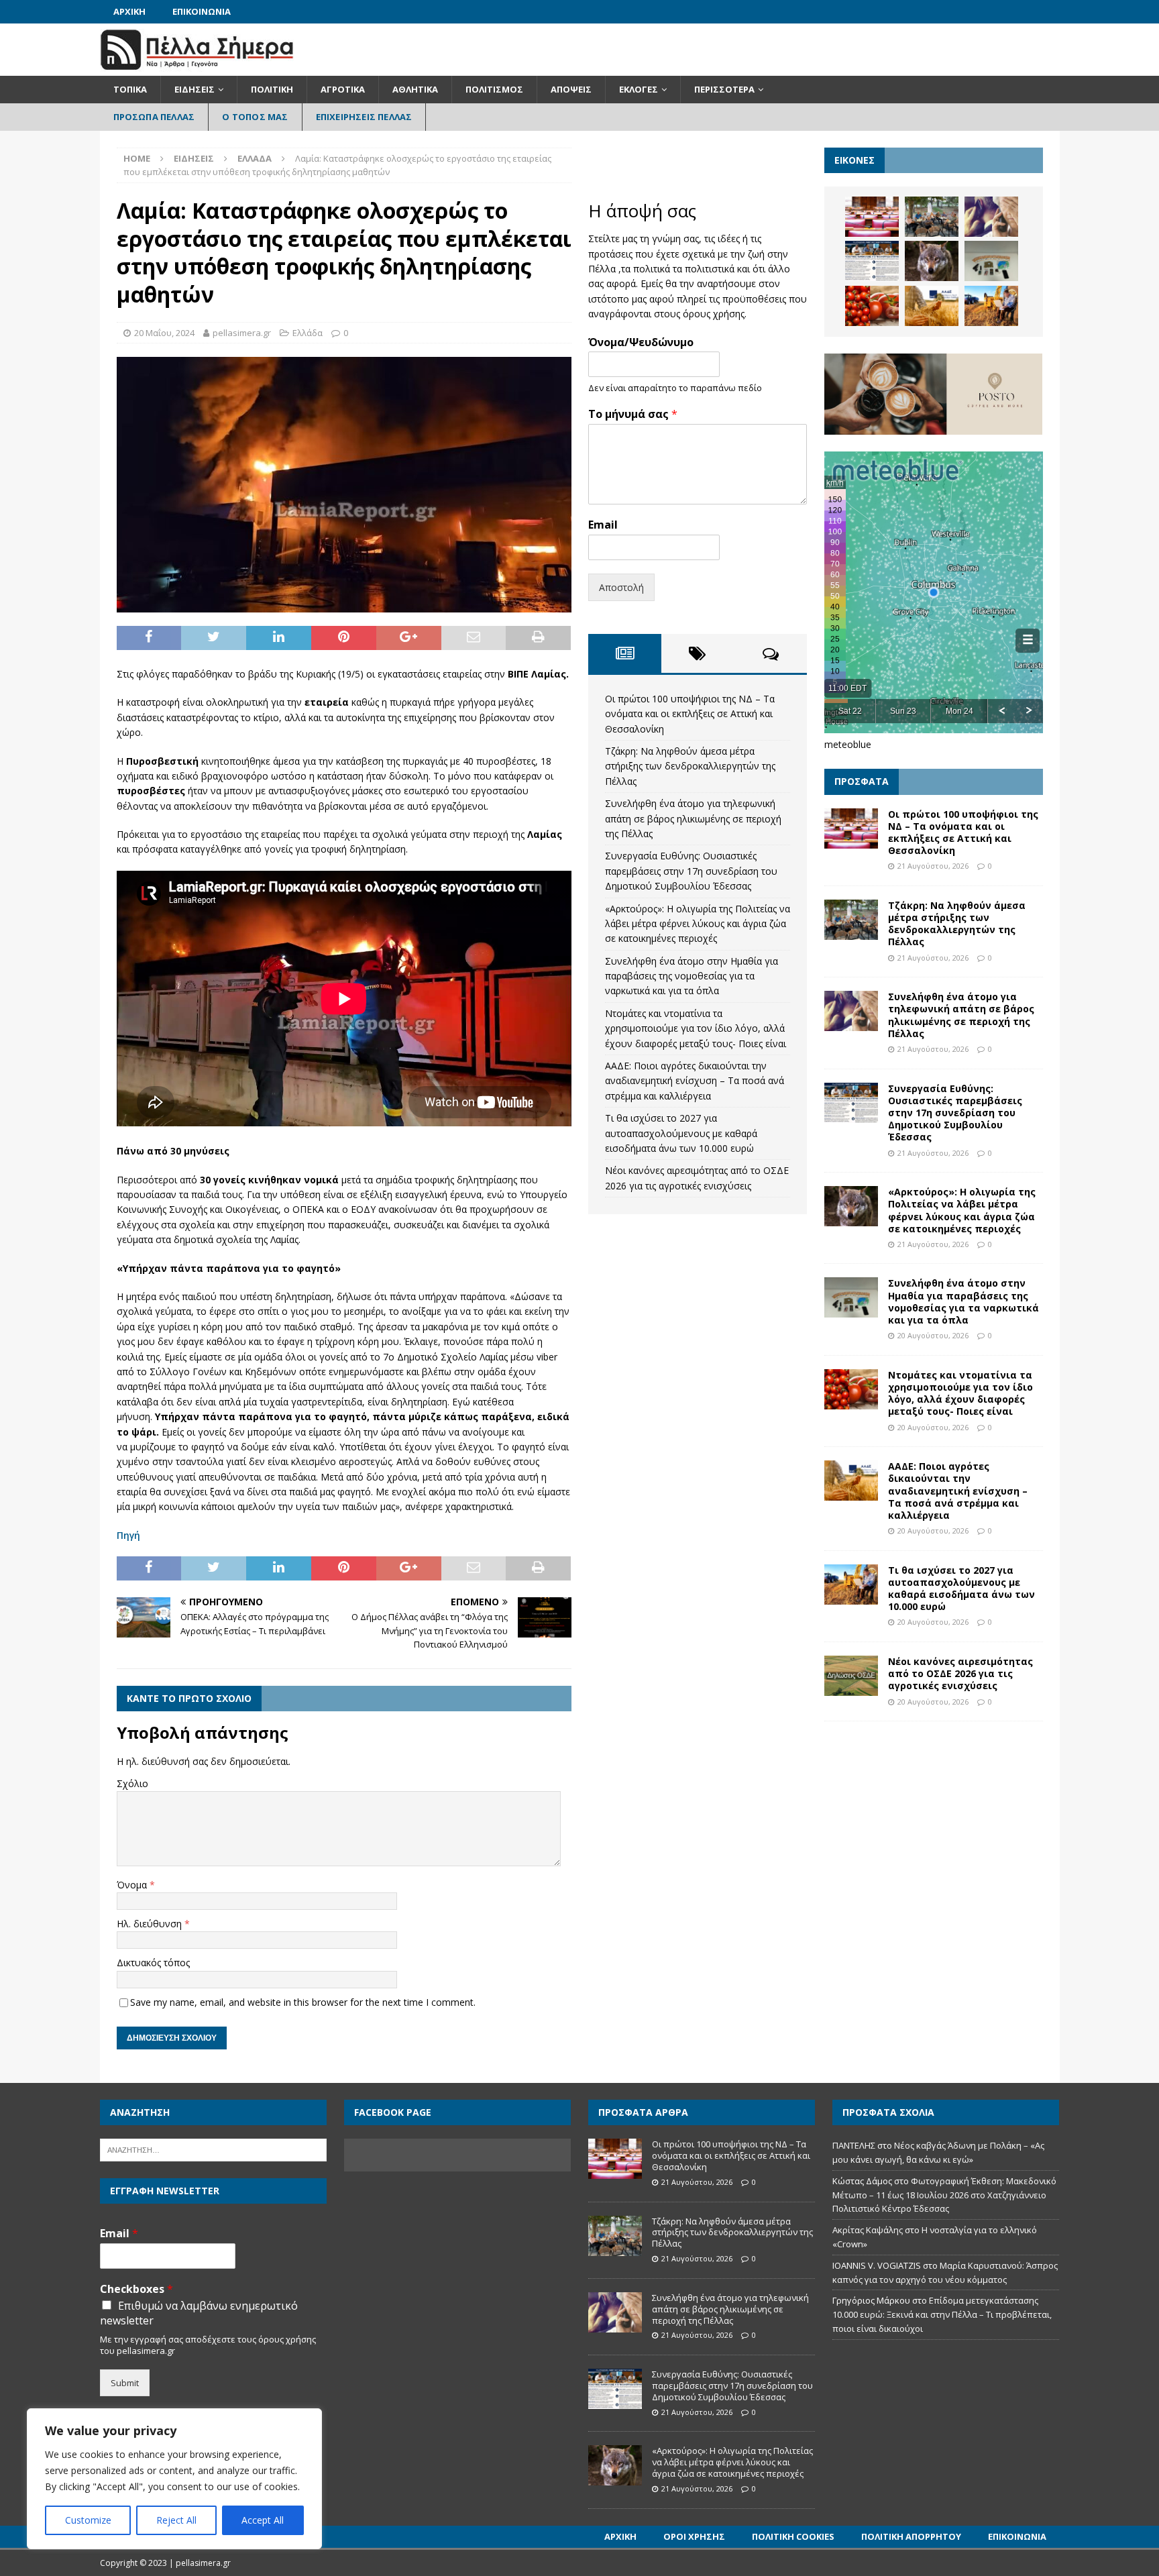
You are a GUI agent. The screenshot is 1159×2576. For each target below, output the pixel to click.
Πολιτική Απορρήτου (911, 2536)
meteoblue (848, 744)
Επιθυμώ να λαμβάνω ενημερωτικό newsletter (199, 2313)
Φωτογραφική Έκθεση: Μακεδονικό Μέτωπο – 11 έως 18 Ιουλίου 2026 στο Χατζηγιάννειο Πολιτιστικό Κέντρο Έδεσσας (944, 2195)
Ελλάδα (308, 333)
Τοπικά (130, 89)
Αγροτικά (343, 89)
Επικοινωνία (202, 11)
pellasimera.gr (242, 333)
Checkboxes (136, 2289)
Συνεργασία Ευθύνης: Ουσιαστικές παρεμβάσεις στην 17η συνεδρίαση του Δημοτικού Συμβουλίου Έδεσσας (691, 871)
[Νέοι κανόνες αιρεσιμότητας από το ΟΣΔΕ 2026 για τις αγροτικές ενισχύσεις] (851, 1676)
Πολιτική (272, 89)
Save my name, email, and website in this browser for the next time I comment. (303, 2002)
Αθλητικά (415, 89)
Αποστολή (621, 587)
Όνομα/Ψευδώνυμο (641, 342)
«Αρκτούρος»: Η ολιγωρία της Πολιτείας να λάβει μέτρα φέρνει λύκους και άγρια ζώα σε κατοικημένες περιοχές (698, 924)
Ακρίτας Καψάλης (868, 2230)
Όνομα (133, 1885)
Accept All (263, 2520)
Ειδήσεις (195, 89)
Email (603, 525)
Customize (88, 2520)
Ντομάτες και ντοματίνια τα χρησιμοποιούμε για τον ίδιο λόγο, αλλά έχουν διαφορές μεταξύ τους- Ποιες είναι (696, 1028)
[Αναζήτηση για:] (213, 2149)
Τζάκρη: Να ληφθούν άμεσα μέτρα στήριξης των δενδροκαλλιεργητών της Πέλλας (690, 766)
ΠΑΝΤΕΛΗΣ (854, 2145)
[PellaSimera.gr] (197, 68)
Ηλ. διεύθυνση (151, 1924)
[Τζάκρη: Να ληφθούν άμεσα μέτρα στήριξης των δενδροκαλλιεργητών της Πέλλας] (932, 217)
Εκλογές (639, 89)
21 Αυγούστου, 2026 (933, 866)
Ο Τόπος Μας (255, 117)
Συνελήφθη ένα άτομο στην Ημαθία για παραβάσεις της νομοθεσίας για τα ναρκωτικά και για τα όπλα (692, 976)
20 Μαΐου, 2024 (164, 333)
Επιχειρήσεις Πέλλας (364, 117)
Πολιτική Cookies (793, 2536)
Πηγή (128, 1535)
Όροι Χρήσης (694, 2536)
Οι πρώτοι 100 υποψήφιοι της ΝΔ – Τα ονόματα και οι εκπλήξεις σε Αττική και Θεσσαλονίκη (690, 714)
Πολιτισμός (494, 89)
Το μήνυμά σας (633, 414)
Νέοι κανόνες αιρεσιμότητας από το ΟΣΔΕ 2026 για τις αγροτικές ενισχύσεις (960, 1673)
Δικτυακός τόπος (153, 1963)
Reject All (176, 2520)
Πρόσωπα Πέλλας (154, 117)
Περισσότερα (724, 89)
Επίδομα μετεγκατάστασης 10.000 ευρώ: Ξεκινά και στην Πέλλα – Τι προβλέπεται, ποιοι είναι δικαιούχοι (942, 2314)
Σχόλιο (132, 1783)
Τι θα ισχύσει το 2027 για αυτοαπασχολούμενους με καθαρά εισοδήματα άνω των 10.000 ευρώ (681, 1133)
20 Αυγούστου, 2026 (933, 1335)
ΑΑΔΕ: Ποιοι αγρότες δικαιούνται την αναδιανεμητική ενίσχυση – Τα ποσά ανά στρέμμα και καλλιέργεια (695, 1081)
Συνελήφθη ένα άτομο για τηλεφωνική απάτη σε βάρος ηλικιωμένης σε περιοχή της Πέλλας (693, 818)
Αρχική (129, 11)
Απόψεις (571, 89)
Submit (125, 2383)
